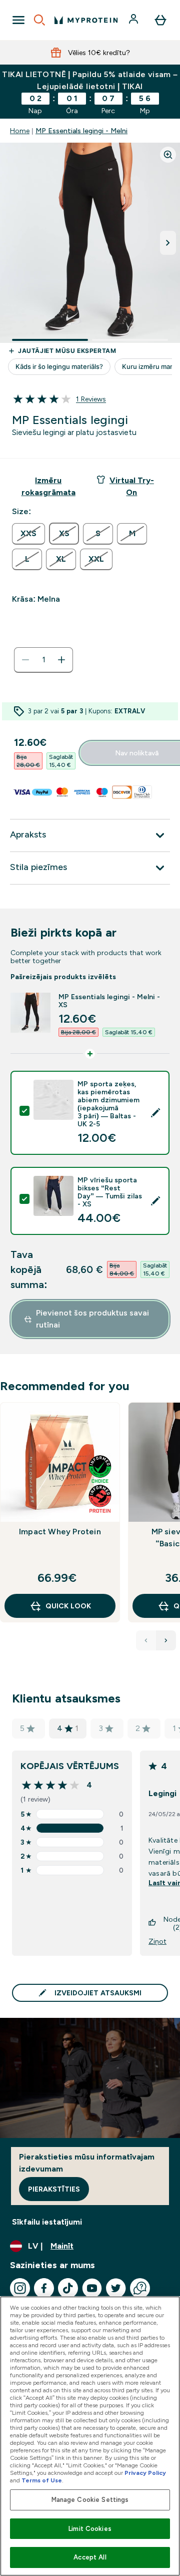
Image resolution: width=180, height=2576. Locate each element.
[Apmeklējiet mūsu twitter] (116, 2288)
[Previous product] (146, 1640)
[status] (43, 660)
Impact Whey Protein (60, 1532)
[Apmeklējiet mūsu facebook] (44, 2288)
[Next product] (166, 1640)
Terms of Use (42, 2480)
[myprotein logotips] (86, 20)
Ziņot (157, 1941)
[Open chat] (140, 2288)
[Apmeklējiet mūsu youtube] (92, 2288)
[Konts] (134, 20)
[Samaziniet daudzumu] (25, 660)
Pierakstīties (54, 2189)
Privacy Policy (145, 2473)
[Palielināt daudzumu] (61, 660)
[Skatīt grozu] (160, 20)
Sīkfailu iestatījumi (47, 2222)
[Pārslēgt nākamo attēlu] (168, 243)
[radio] (28, 534)
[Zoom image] (168, 155)
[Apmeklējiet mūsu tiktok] (68, 2288)
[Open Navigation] (18, 20)
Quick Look (68, 1606)
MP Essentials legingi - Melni (81, 131)
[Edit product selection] (155, 1113)
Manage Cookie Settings (90, 2500)
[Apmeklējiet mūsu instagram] (20, 2288)
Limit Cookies (90, 2529)
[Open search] (39, 20)
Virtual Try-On (132, 486)
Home (20, 131)
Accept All (90, 2557)
